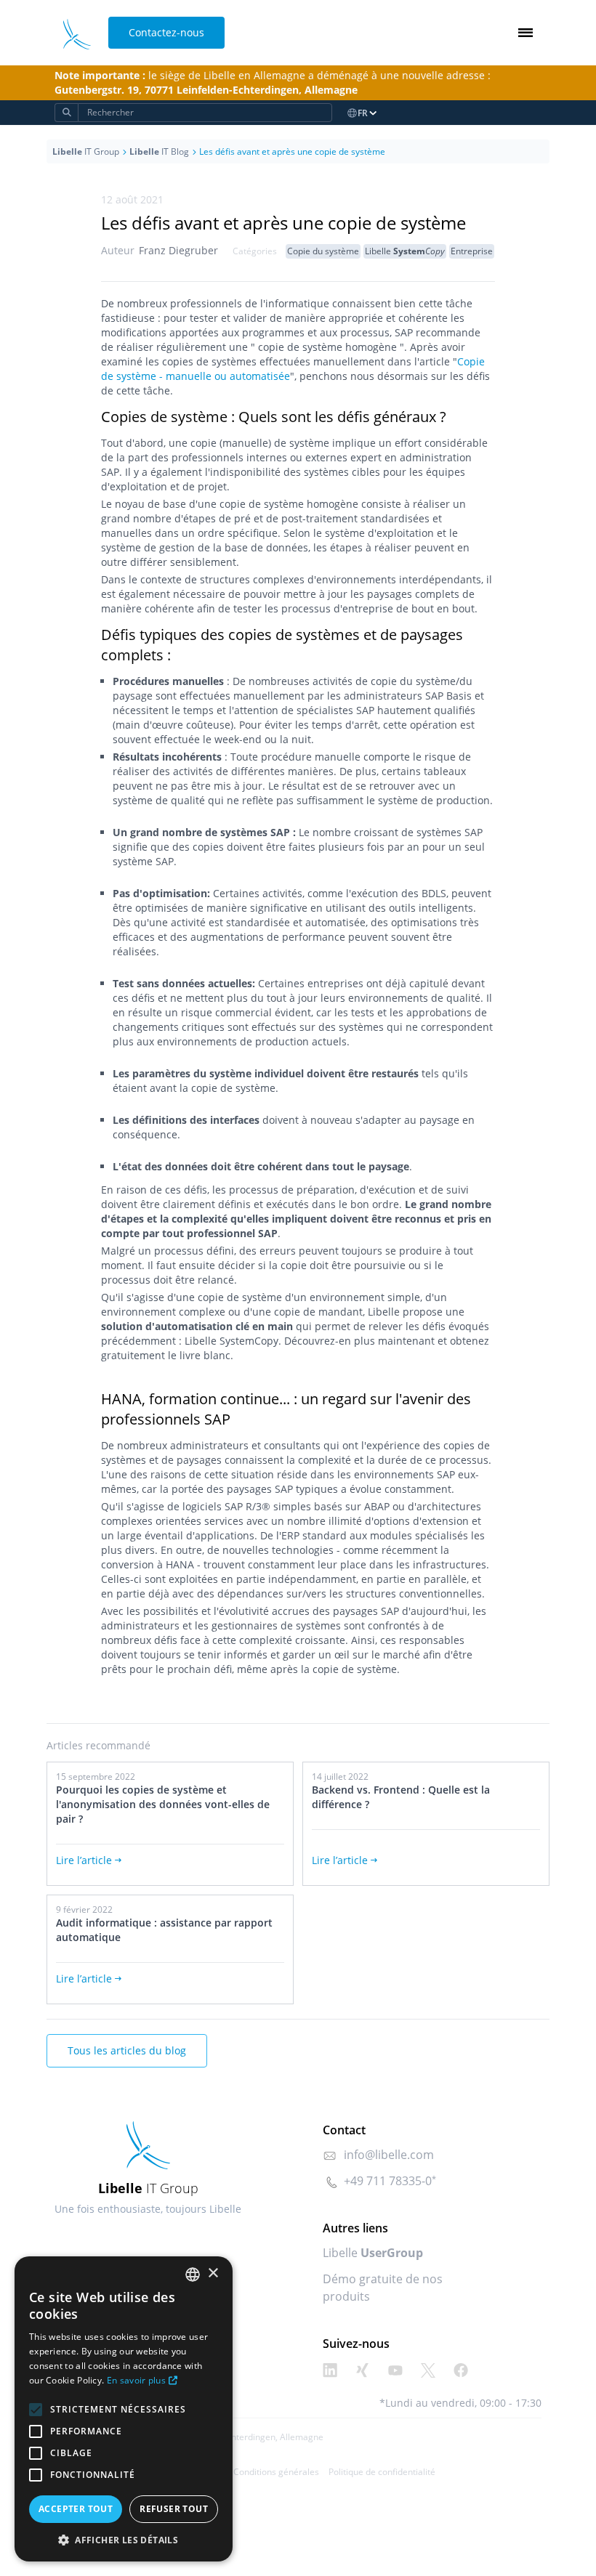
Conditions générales (276, 2472)
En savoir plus (136, 2380)
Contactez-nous (166, 32)
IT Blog (159, 151)
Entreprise (472, 251)
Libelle (405, 251)
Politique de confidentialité (382, 2472)
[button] (124, 2540)
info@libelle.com (389, 2155)
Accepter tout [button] (76, 2509)
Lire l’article (84, 1860)
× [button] (213, 2273)
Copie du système (323, 251)
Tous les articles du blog (127, 2050)
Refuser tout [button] (174, 2509)
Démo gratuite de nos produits (383, 2288)
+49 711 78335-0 (388, 2181)
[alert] (124, 2409)
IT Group (86, 151)
